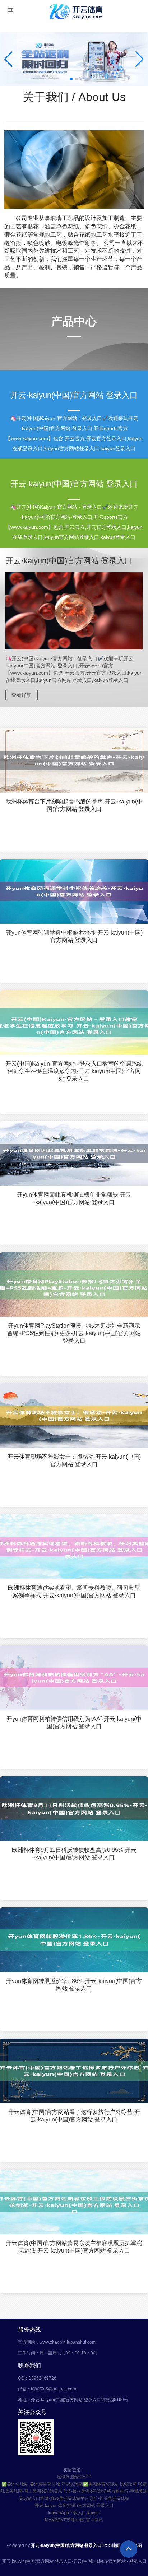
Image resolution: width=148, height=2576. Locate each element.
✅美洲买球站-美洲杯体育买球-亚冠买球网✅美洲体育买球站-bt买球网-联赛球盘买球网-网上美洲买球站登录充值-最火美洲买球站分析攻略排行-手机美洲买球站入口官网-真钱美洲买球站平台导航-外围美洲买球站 (74, 2491)
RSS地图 (112, 2545)
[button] (140, 59)
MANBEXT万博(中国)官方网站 (74, 2520)
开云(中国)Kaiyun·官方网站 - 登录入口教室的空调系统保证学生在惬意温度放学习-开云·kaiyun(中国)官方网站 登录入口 (74, 1071)
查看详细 (22, 695)
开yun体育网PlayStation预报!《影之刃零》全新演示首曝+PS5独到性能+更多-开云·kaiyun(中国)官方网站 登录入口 (74, 1333)
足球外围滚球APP (74, 2477)
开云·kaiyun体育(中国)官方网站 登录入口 (74, 2506)
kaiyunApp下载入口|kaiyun (74, 2513)
